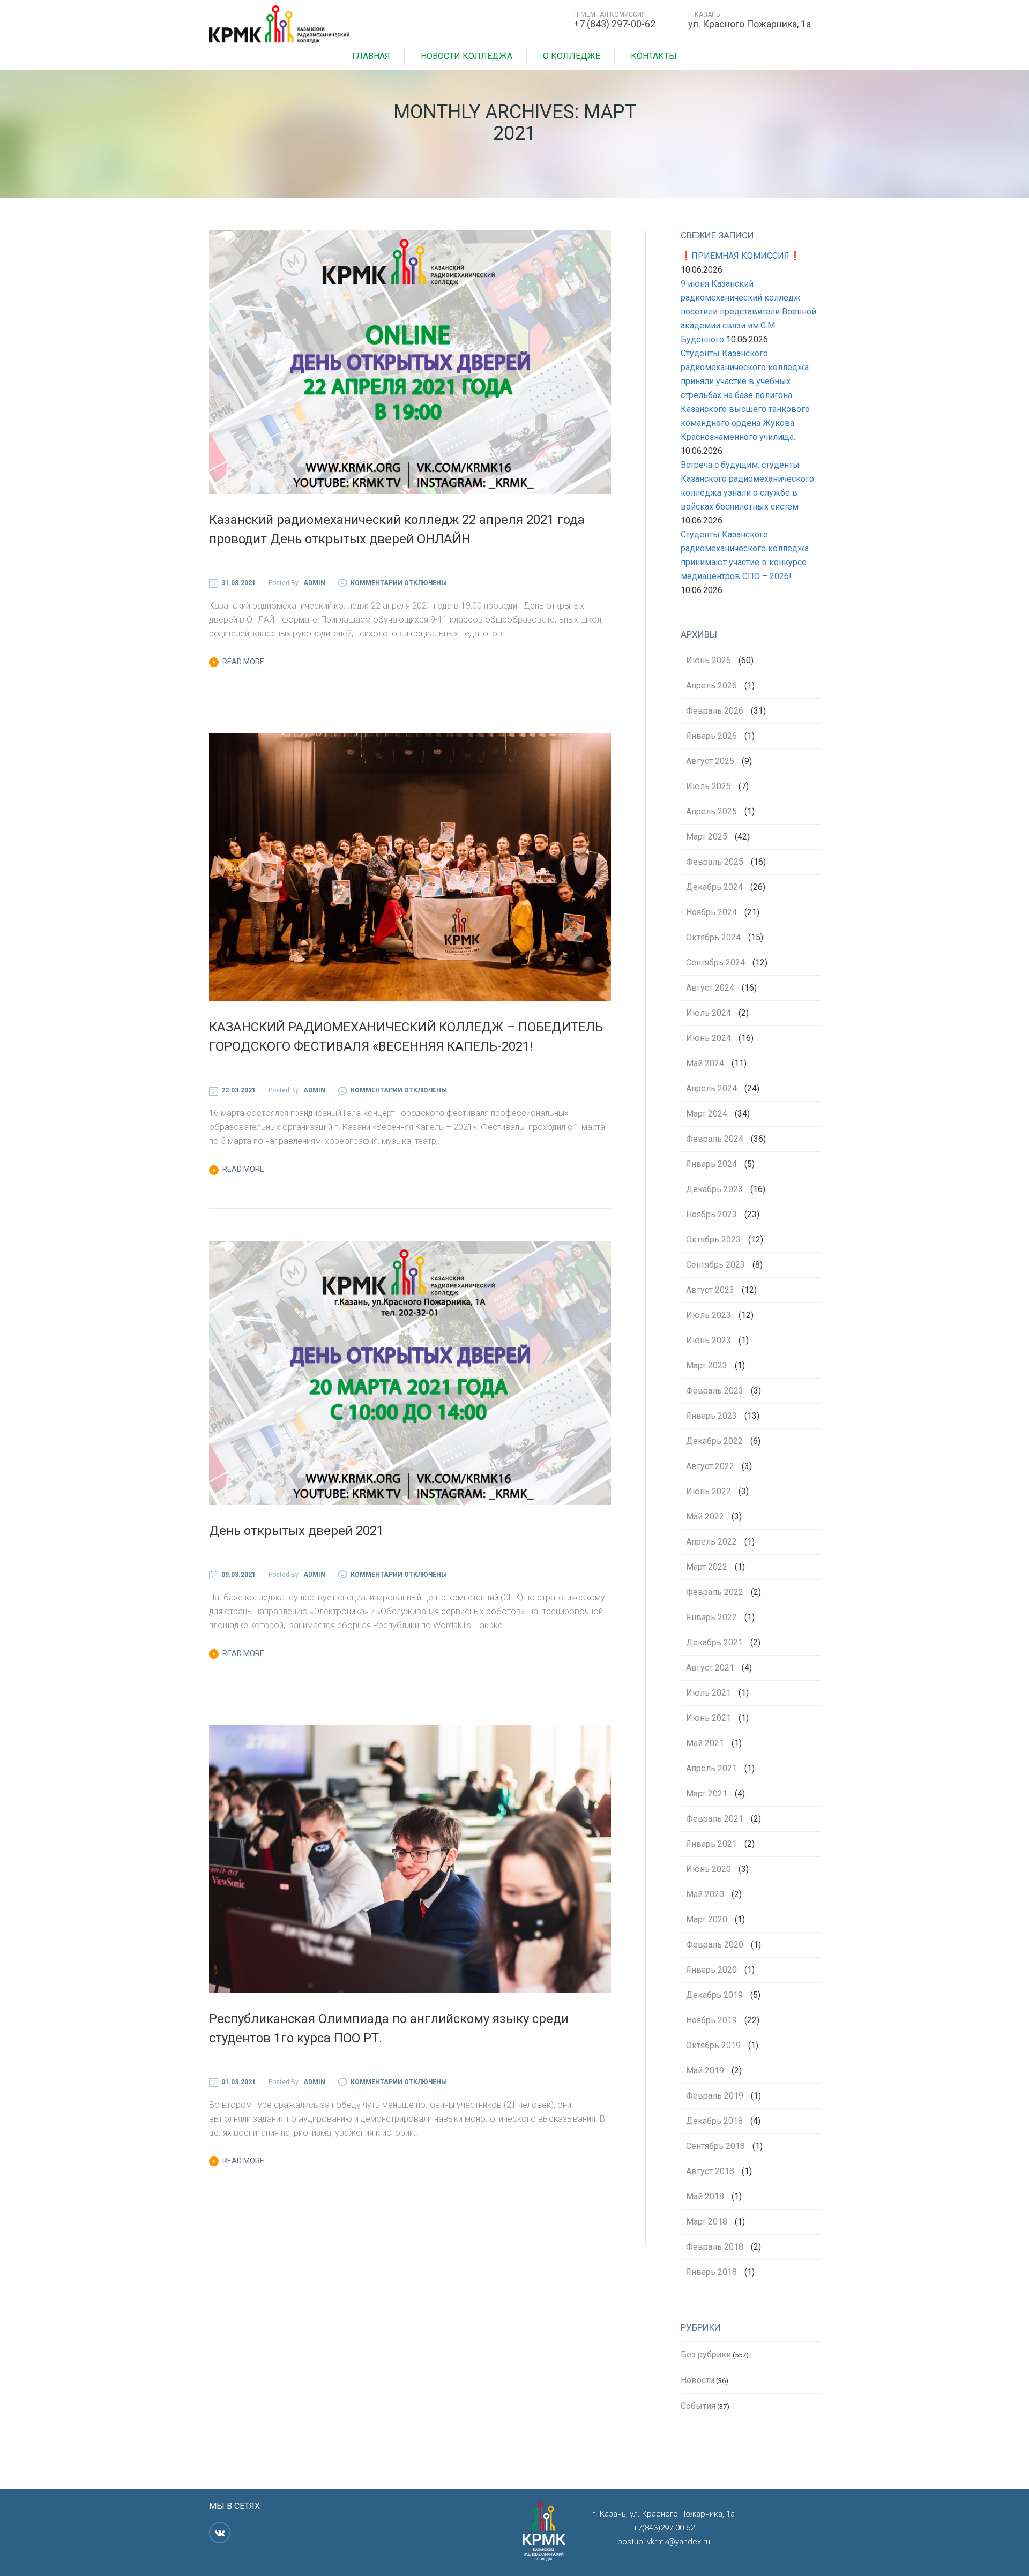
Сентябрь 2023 (715, 1265)
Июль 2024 (709, 1013)
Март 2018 (707, 2222)
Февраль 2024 (715, 1139)
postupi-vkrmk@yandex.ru (664, 2542)
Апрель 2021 (711, 1769)
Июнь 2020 (709, 1869)
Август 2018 (710, 2171)
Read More (243, 662)
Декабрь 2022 (714, 1441)
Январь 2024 (711, 1164)
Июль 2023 (709, 1315)
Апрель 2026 (711, 686)
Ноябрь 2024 (711, 912)
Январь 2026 (711, 736)
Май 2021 (705, 1743)
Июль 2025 (709, 787)
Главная (371, 56)
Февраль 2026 (715, 711)
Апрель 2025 (711, 812)
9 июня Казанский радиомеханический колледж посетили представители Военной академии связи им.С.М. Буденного (748, 312)
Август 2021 (710, 1668)
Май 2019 (705, 2071)
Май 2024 (705, 1064)
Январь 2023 (711, 1416)
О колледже (572, 56)
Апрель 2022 (711, 1542)
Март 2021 (707, 1794)
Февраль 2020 (715, 1945)
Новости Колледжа (467, 56)
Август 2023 (710, 1290)
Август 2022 (710, 1466)
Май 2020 (705, 1894)
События (698, 2406)
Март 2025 (707, 837)
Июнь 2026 (709, 661)
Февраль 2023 (715, 1391)
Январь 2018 (711, 2272)
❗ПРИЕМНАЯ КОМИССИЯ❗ (740, 256)
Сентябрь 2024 (715, 963)
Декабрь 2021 (714, 1643)
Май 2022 (705, 1517)
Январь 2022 (711, 1618)
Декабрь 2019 (714, 1995)
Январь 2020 (711, 1970)
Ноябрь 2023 (711, 1215)
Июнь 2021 (709, 1718)
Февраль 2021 (715, 1819)
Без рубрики (706, 2354)
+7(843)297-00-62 (664, 2528)
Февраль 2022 (715, 1592)
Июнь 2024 (709, 1038)
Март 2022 (707, 1567)
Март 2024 (707, 1114)
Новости (698, 2380)
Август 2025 (710, 761)
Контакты (654, 56)
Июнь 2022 (709, 1492)
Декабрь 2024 (714, 887)
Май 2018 (705, 2197)
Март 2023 (707, 1366)
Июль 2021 (709, 1693)
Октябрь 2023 (713, 1240)
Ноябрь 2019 (711, 2020)
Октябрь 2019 (713, 2046)
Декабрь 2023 (714, 1189)
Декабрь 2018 (714, 2121)
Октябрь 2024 (713, 938)
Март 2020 (707, 1920)
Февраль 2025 (715, 862)
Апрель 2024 (711, 1089)
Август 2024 (710, 988)
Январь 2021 (711, 1844)
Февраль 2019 (715, 2096)
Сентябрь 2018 (715, 2146)
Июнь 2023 (709, 1341)
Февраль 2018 (715, 2247)
